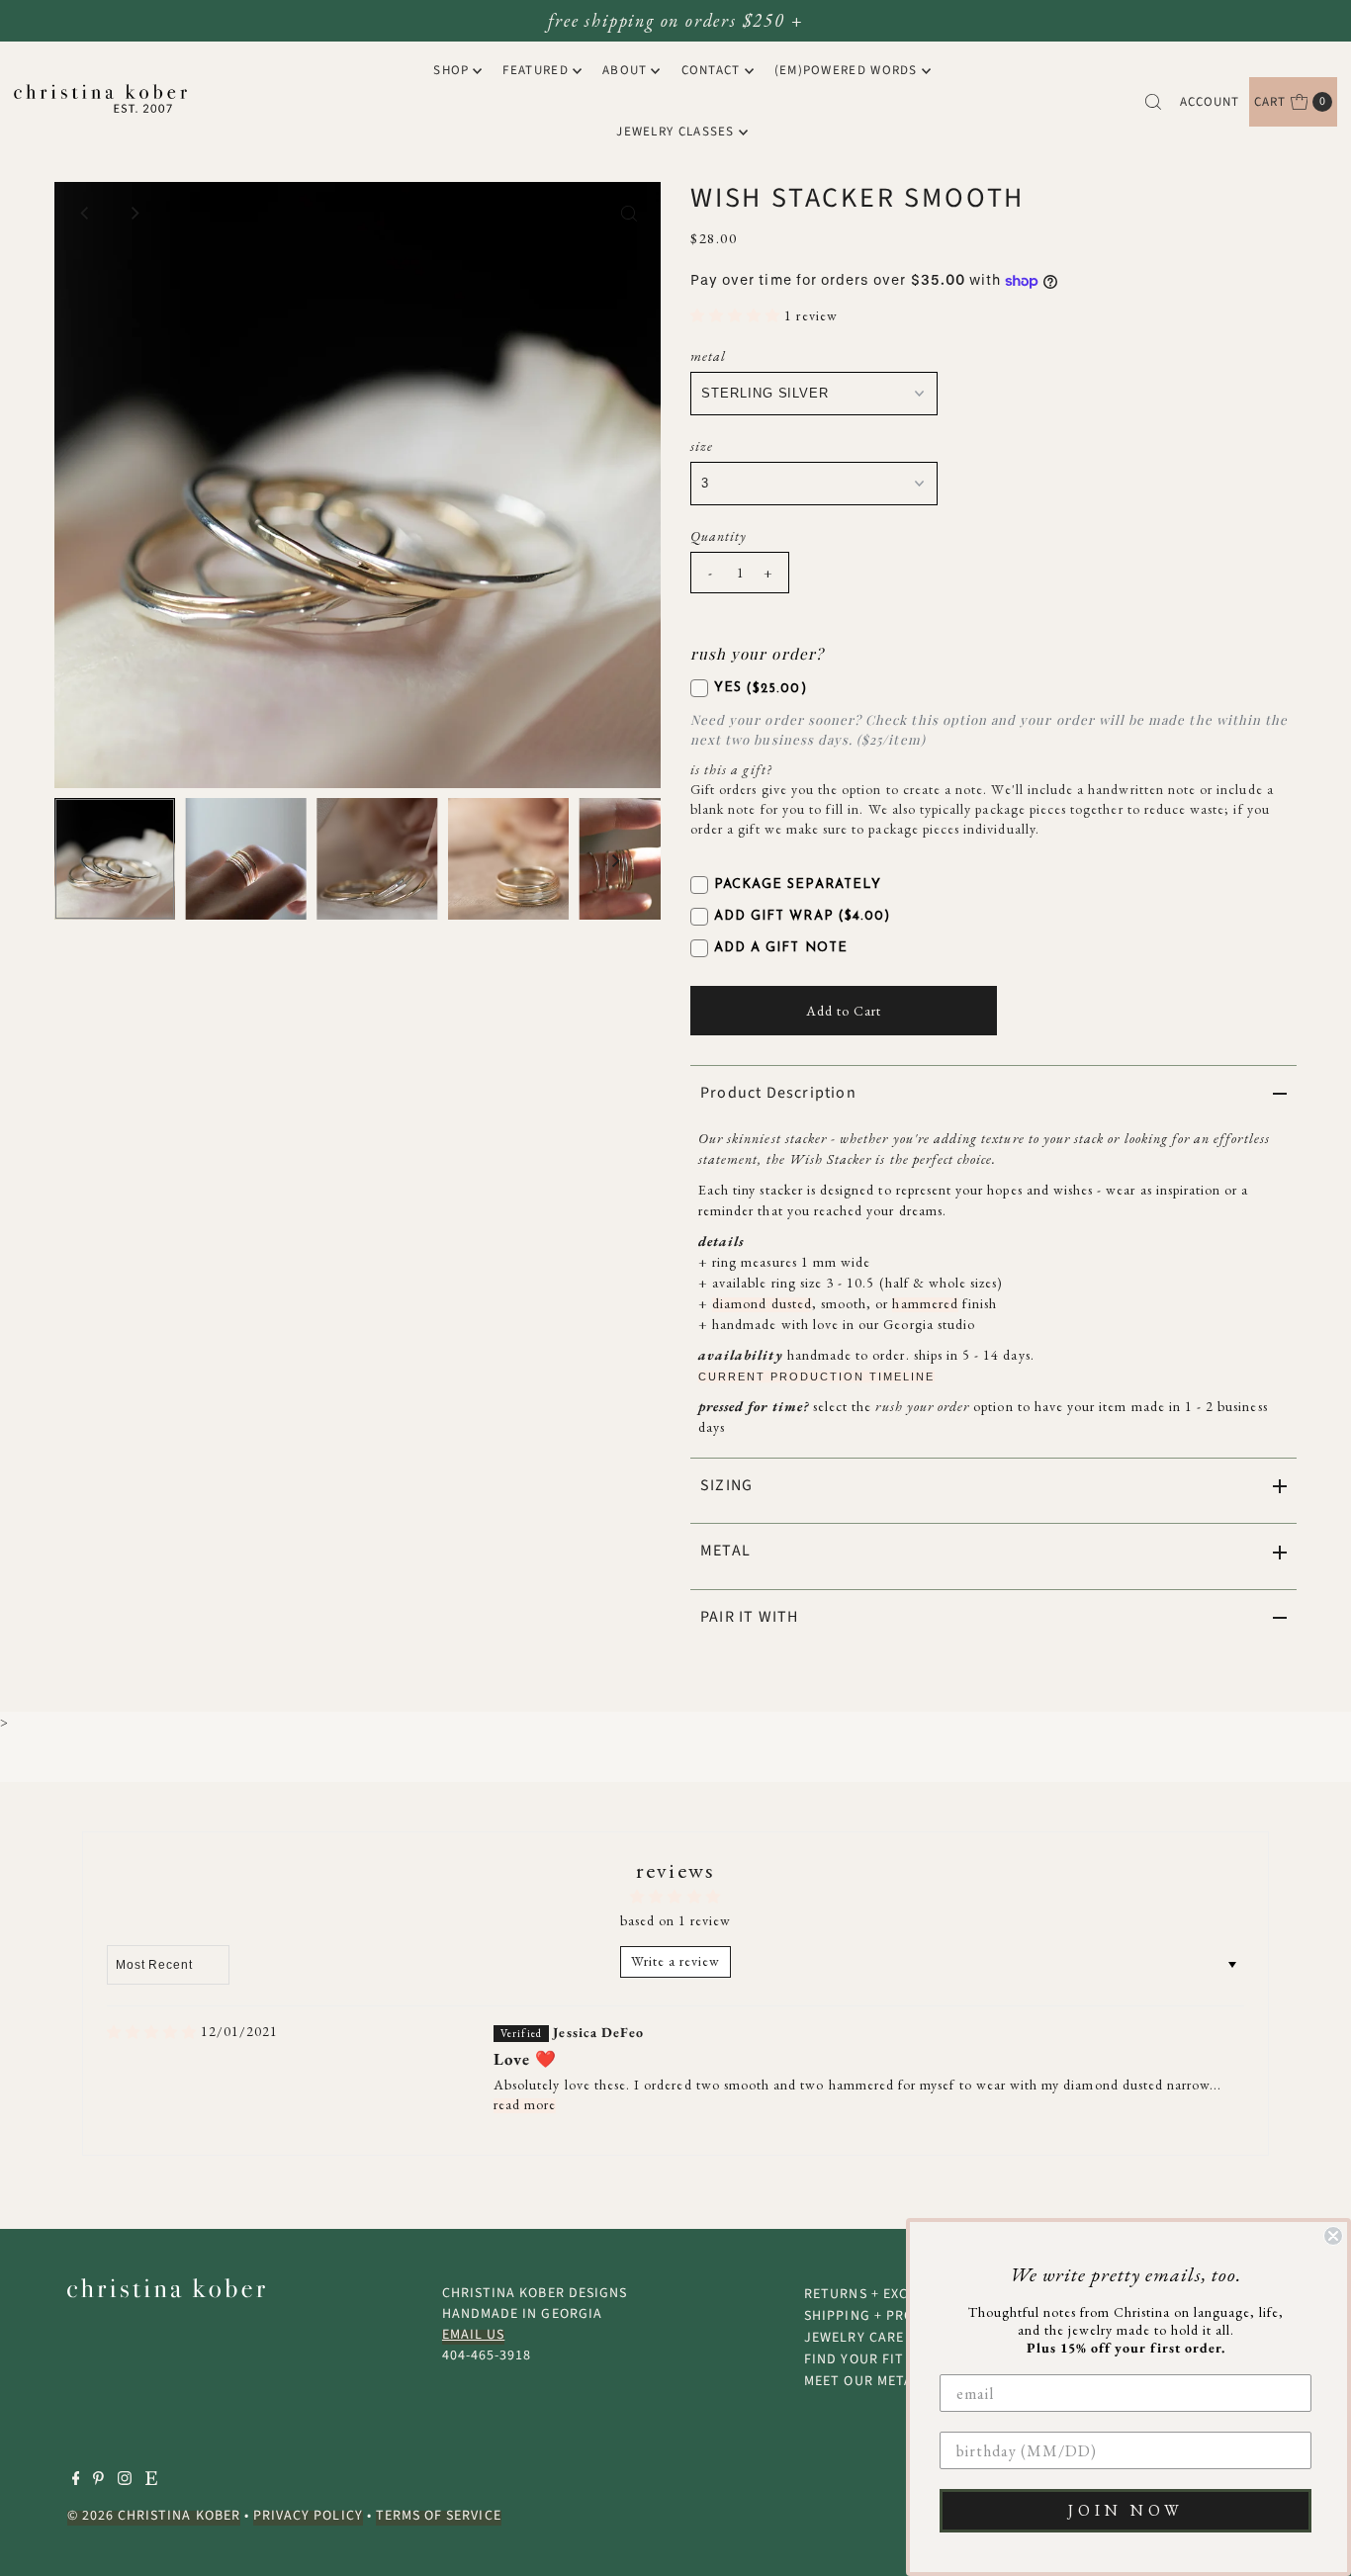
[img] (152, 2033)
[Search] (1153, 102)
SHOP (451, 70)
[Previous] (86, 214)
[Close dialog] (1333, 2236)
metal (708, 356)
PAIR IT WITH (749, 1617)
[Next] (135, 214)
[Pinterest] (98, 2481)
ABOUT (625, 70)
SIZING (726, 1485)
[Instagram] (125, 2481)
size (702, 446)
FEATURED (535, 70)
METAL (725, 1551)
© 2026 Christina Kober (154, 2516)
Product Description (778, 1093)
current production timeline (816, 1377)
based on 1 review (676, 1920)
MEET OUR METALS (866, 2381)
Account (1210, 102)
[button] (737, 315)
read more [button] (525, 2104)
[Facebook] (76, 2481)
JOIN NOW (1126, 2510)
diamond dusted (762, 1303)
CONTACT (711, 70)
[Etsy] (151, 2481)
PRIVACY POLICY (308, 2516)
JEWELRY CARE (854, 2338)
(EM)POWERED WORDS (846, 70)
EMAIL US (473, 2335)
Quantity (719, 536)
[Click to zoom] (629, 214)
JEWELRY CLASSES (675, 132)
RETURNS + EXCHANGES (883, 2294)
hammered (925, 1303)
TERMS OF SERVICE (439, 2516)
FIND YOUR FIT (854, 2359)
